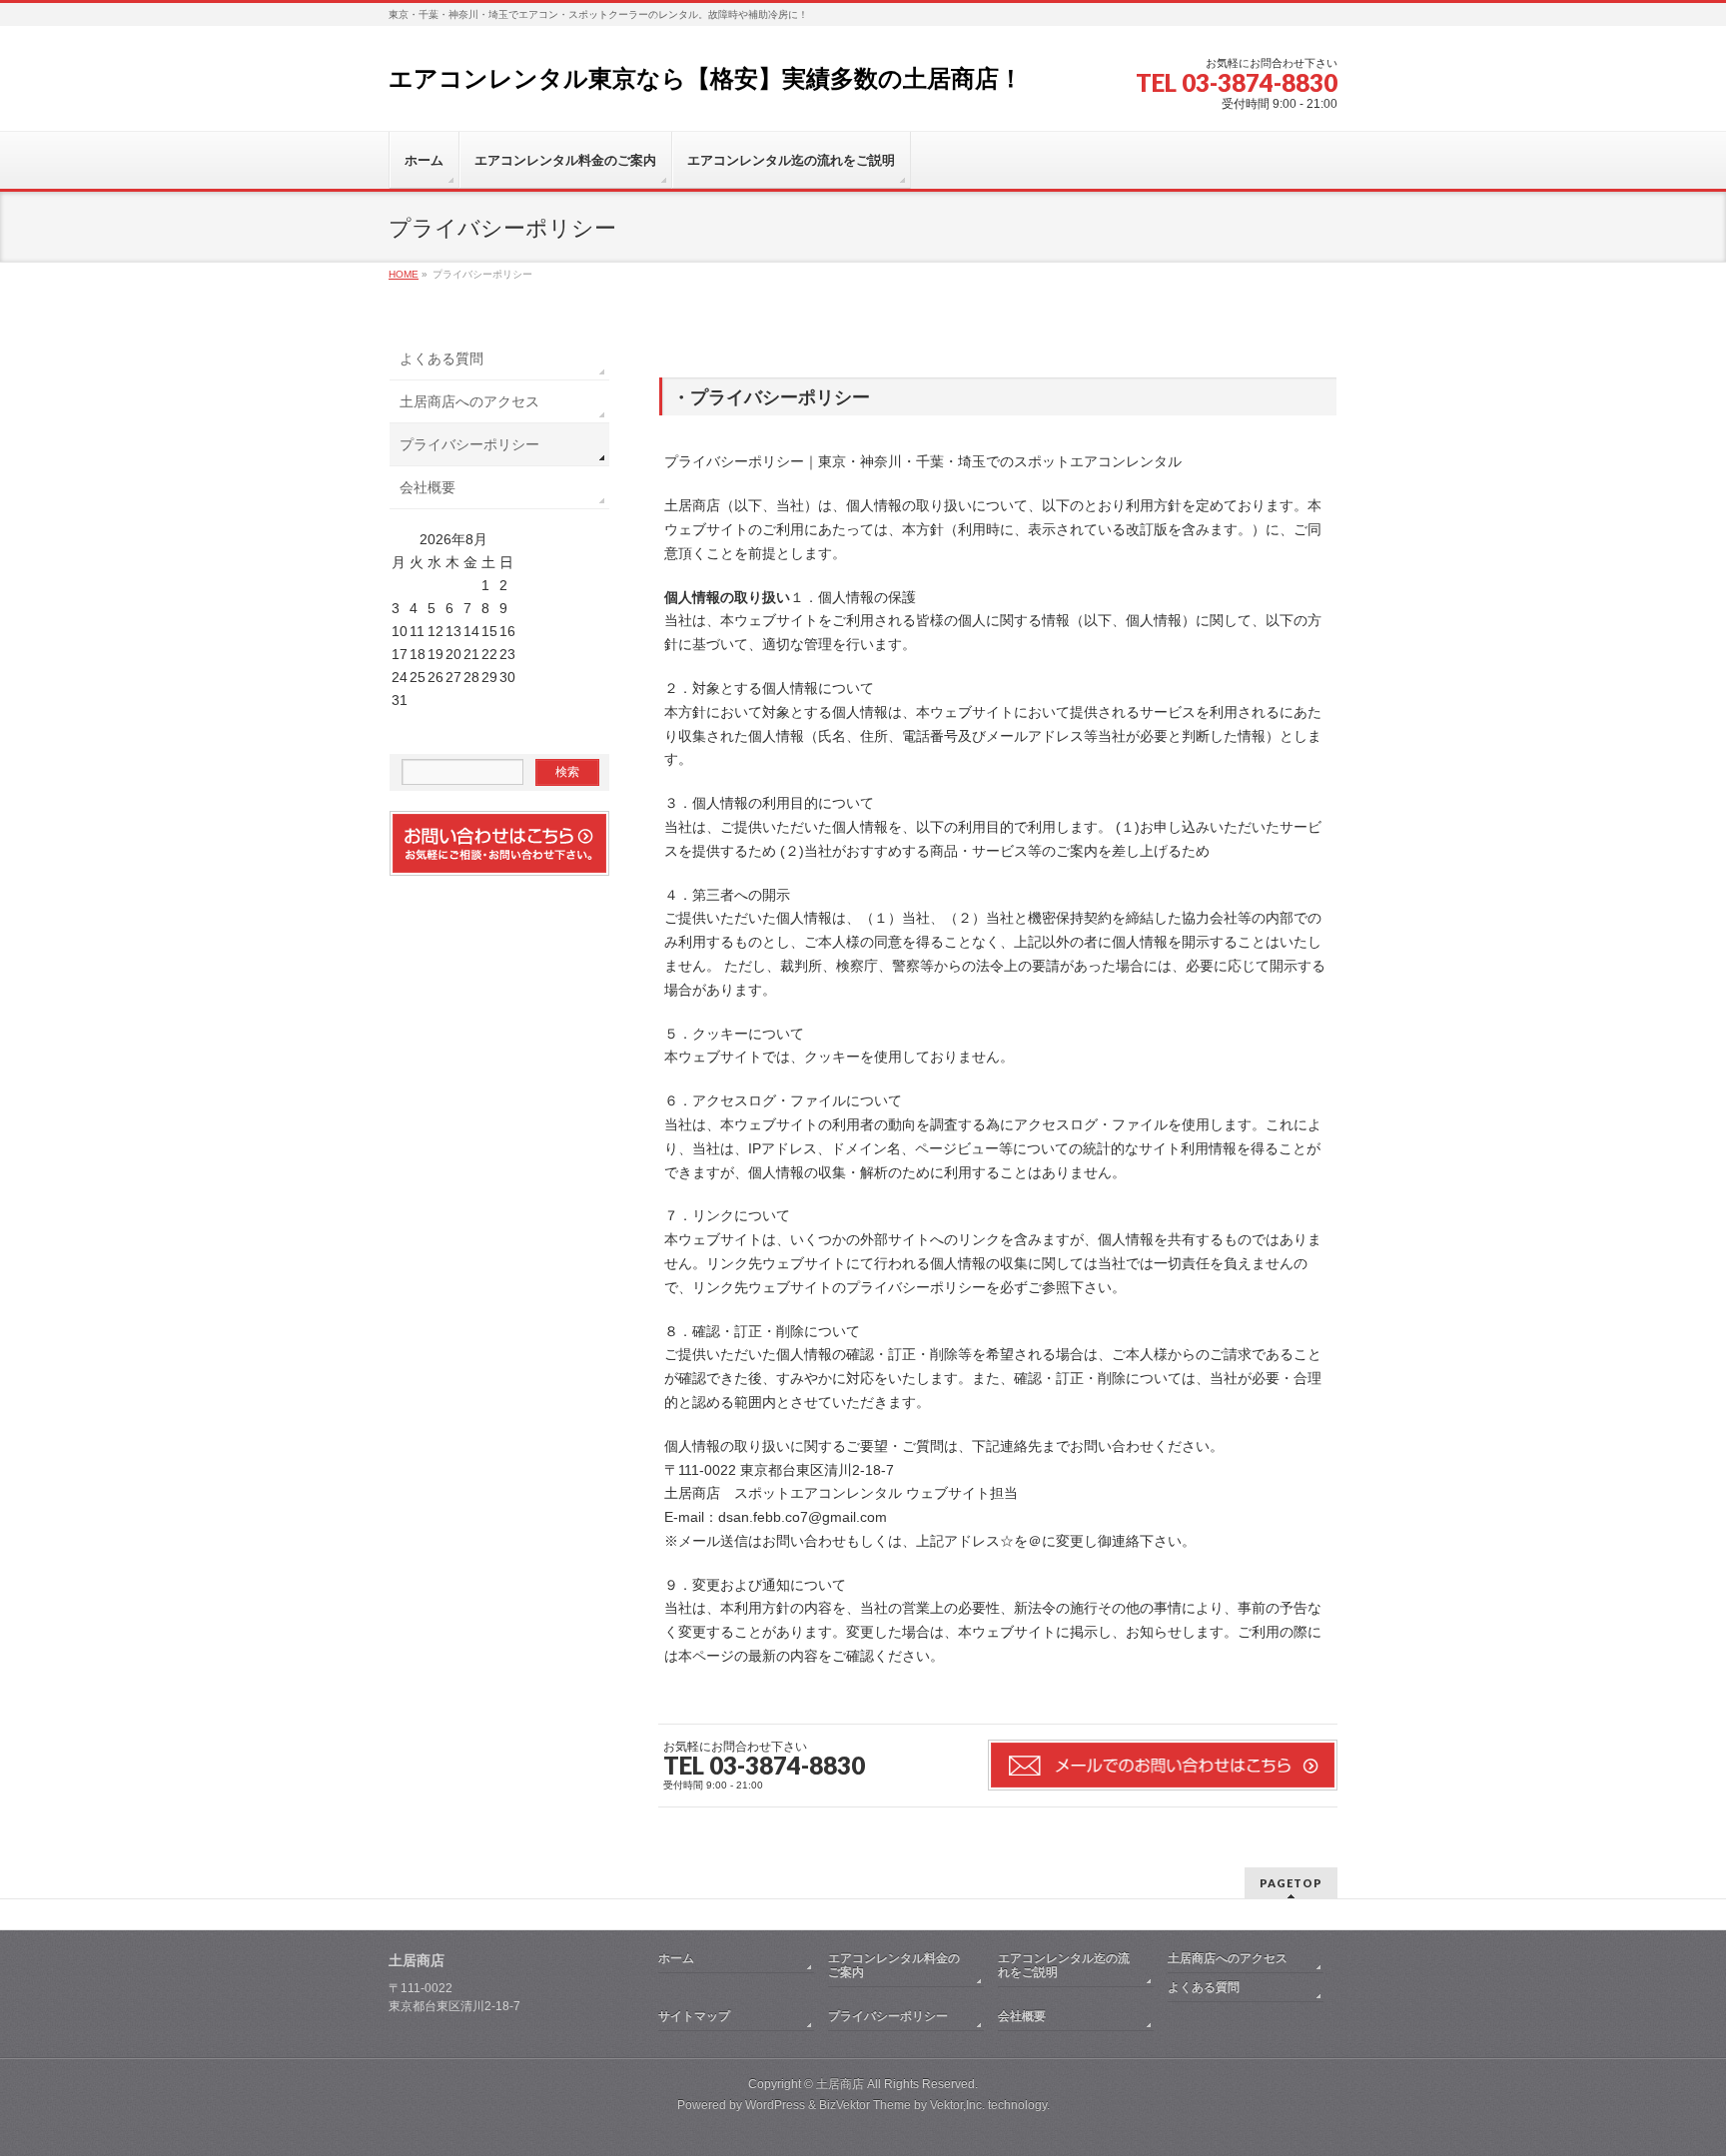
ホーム (676, 1958)
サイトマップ (694, 2016)
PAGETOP (1291, 1883)
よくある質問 (441, 359)
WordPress (775, 2105)
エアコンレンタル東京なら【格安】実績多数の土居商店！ (706, 78)
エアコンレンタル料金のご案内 (894, 1965)
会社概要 (428, 487)
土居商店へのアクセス (469, 401)
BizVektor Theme (865, 2105)
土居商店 (840, 2084)
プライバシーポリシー (469, 444)
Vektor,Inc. (957, 2105)
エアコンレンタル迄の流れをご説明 (1064, 1965)
